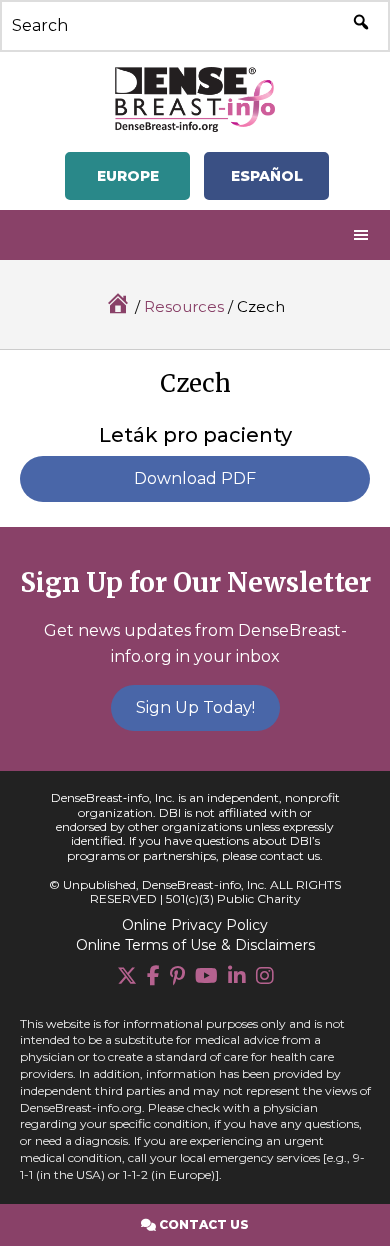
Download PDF (195, 478)
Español (267, 176)
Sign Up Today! (195, 707)
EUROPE (128, 176)
